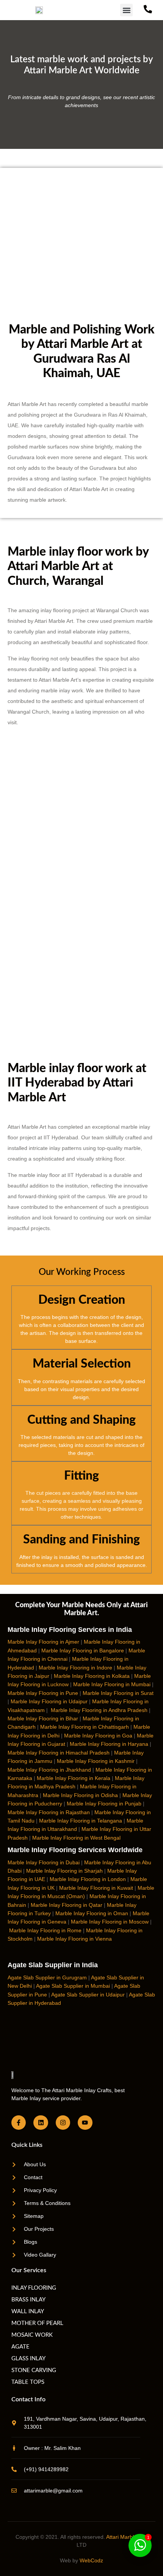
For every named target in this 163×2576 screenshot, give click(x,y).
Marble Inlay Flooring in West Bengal (76, 1838)
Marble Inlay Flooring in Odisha (80, 1795)
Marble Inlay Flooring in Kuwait (96, 1888)
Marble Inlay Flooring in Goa (98, 1736)
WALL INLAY (28, 2311)
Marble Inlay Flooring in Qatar (67, 1905)
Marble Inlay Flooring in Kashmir (96, 1761)
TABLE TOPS (28, 2382)
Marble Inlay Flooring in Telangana (81, 1821)
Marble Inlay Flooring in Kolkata (92, 1676)
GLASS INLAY (28, 2359)
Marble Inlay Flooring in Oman (92, 1913)
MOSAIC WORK (32, 2335)
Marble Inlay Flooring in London (88, 1879)
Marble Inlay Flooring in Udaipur (49, 1701)
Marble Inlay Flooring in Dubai (44, 1862)
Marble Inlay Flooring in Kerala (74, 1778)
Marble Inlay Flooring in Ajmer (43, 1642)
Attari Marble (121, 2537)
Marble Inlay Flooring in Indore (75, 1668)
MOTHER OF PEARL (37, 2323)
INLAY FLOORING (34, 2288)
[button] (126, 10)
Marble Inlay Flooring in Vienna (74, 1939)
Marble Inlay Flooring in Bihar (43, 1718)
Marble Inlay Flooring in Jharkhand (49, 1770)
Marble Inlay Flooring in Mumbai (112, 1684)
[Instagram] (63, 2123)
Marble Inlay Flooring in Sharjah (64, 1871)
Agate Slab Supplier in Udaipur (88, 1995)
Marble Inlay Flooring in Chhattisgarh (85, 1727)
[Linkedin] (41, 2123)
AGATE (20, 2347)
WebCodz (91, 2560)
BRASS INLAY (28, 2300)
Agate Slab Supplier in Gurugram (47, 1977)
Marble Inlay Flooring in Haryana (109, 1744)
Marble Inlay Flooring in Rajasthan (49, 1812)
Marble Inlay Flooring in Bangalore (83, 1650)
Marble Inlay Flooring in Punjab (104, 1804)
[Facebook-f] (19, 2123)
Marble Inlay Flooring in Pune (43, 1693)
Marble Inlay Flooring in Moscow (110, 1922)
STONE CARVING (34, 2370)
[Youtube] (85, 2123)
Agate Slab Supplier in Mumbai (73, 1986)
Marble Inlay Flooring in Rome (45, 1930)
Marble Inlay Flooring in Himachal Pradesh (59, 1753)
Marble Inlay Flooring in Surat (118, 1693)
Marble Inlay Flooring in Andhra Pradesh (99, 1710)
